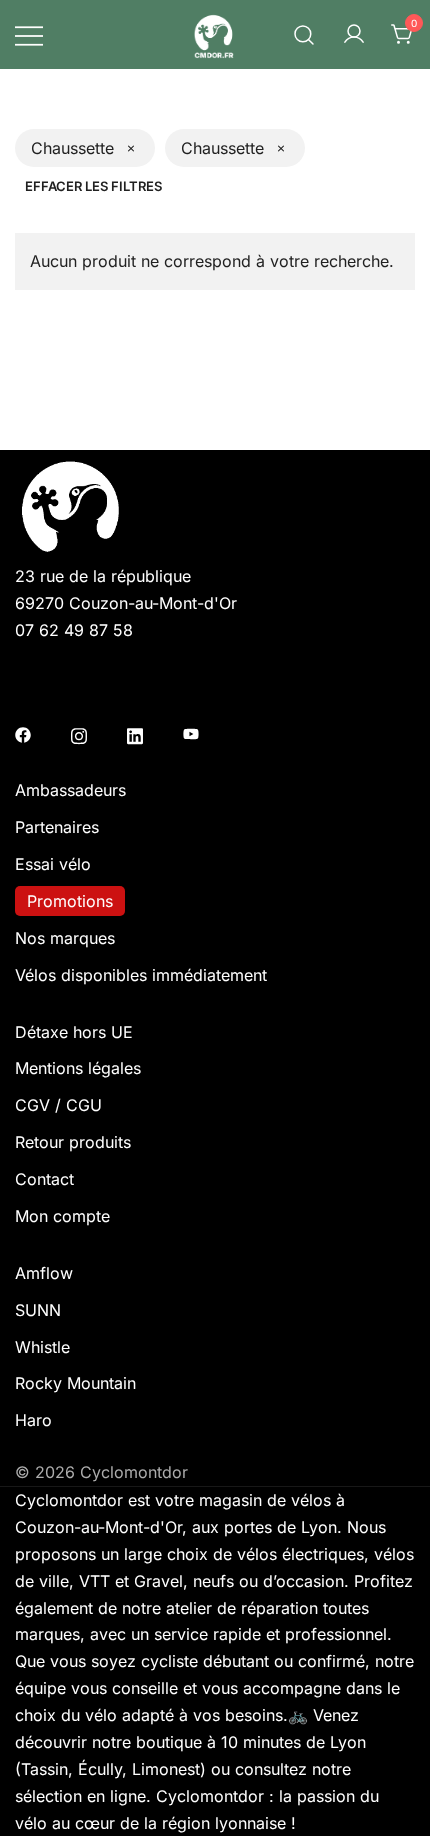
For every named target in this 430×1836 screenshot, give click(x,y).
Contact (44, 1179)
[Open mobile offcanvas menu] (29, 34)
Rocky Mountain (75, 1383)
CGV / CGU (58, 1105)
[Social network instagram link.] (79, 733)
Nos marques (65, 938)
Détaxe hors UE (74, 1032)
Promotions (70, 901)
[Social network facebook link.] (23, 733)
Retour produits (73, 1142)
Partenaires (57, 827)
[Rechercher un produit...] (304, 34)
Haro (33, 1420)
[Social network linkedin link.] (135, 733)
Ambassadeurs (70, 790)
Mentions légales (78, 1068)
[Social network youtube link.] (191, 733)
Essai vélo (53, 864)
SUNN (38, 1310)
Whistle (42, 1347)
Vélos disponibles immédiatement (141, 975)
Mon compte (62, 1216)
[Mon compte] (354, 35)
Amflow (44, 1273)
